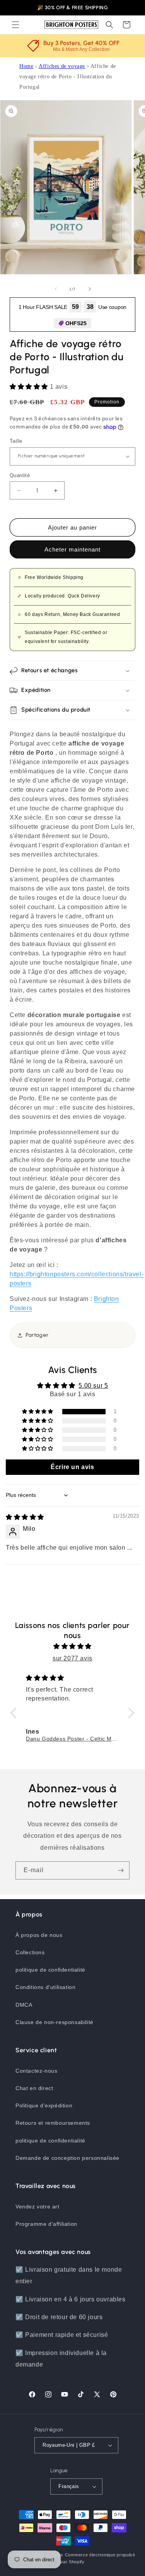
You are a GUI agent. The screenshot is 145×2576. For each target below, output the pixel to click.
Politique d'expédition (44, 2105)
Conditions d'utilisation (45, 1987)
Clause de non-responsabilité (55, 2022)
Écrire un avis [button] (72, 1467)
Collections (30, 1952)
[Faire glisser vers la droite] (90, 289)
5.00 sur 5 (93, 1386)
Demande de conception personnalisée (67, 2158)
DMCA (24, 2005)
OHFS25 (76, 323)
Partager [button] (37, 1335)
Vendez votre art (38, 2207)
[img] (25, 1517)
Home (26, 66)
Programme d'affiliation (46, 2224)
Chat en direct (34, 2088)
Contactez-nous (36, 2071)
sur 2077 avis (72, 1658)
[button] (15, 25)
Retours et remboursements (53, 2123)
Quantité (20, 475)
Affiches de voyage (62, 66)
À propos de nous (39, 1935)
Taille (16, 441)
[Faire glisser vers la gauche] (56, 289)
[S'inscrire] (121, 1870)
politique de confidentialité (50, 1970)
